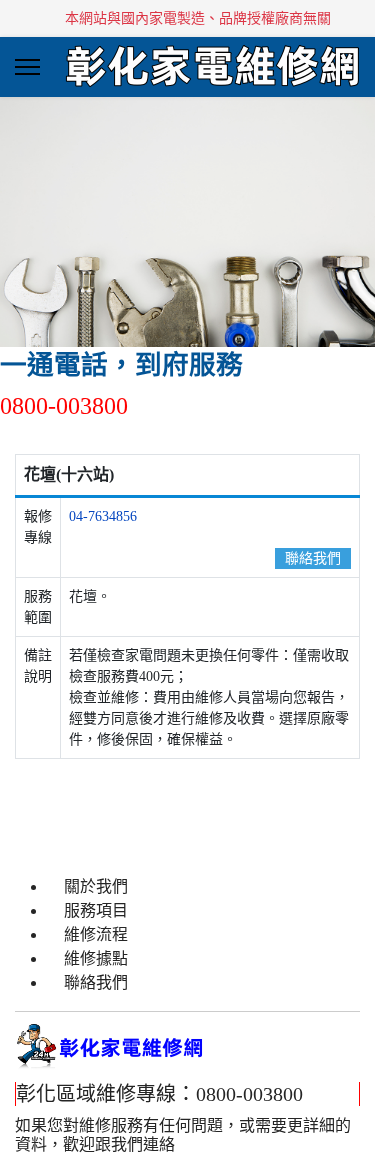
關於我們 (96, 886)
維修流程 (96, 934)
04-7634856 (103, 516)
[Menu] (27, 67)
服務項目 (96, 910)
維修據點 (96, 958)
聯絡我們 (313, 558)
